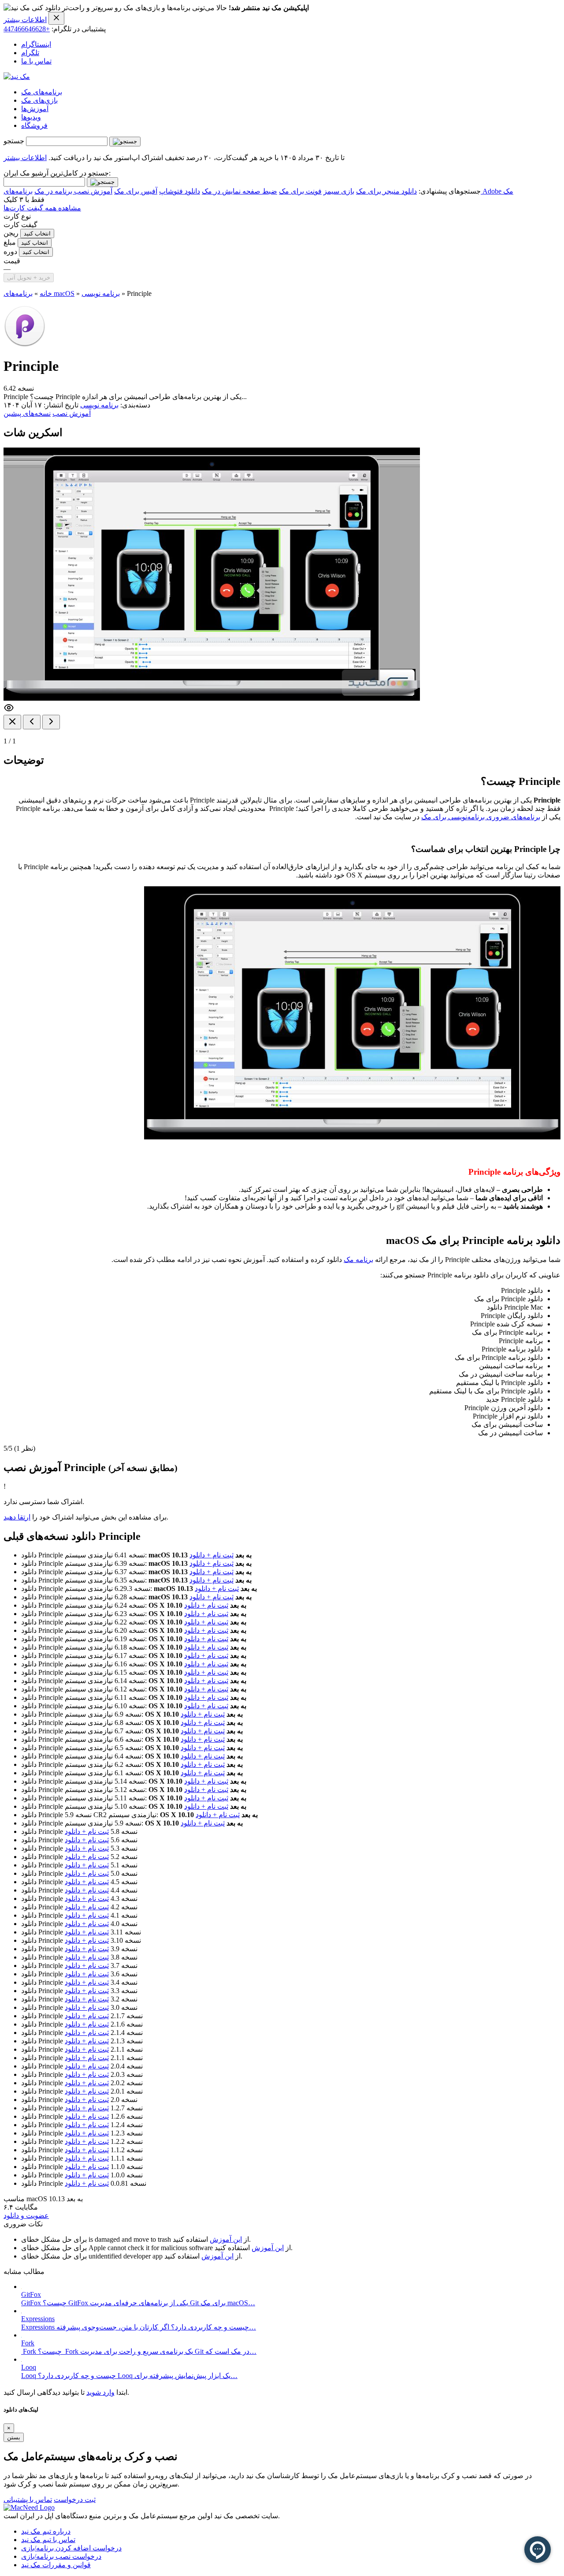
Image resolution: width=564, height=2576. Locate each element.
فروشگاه (34, 125)
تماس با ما (36, 61)
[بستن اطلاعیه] (56, 18)
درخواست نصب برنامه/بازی (61, 2556)
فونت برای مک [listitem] (300, 191)
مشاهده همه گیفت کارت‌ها (42, 208)
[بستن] (12, 722)
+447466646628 (27, 29)
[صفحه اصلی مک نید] (17, 77)
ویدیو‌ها (31, 117)
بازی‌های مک (39, 100)
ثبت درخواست (75, 2499)
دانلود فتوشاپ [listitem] (180, 191)
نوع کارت (17, 216)
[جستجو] (125, 142)
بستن (14, 2437)
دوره (10, 252)
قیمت (12, 261)
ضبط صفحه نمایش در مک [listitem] (239, 191)
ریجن (11, 233)
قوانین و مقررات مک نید (56, 2565)
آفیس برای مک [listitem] (136, 191)
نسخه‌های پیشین (27, 413)
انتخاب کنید (37, 233)
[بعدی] (51, 722)
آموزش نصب (72, 413)
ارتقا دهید (17, 1517)
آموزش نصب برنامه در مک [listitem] (73, 191)
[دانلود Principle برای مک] (25, 345)
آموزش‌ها (35, 109)
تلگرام (30, 53)
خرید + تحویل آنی (29, 278)
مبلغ (10, 242)
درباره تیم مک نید (46, 2531)
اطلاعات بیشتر (25, 20)
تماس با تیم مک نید (48, 2540)
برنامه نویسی (101, 293)
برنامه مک (358, 1260)
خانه (46, 293)
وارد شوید (100, 2392)
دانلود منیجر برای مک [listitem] (386, 191)
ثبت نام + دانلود (211, 1555)
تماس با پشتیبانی (28, 2499)
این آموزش (226, 2239)
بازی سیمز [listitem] (339, 191)
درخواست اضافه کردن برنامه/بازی (71, 2548)
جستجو (14, 141)
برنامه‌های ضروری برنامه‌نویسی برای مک (481, 817)
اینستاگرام (36, 44)
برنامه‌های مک (42, 92)
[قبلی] (32, 722)
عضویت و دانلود (26, 2216)
